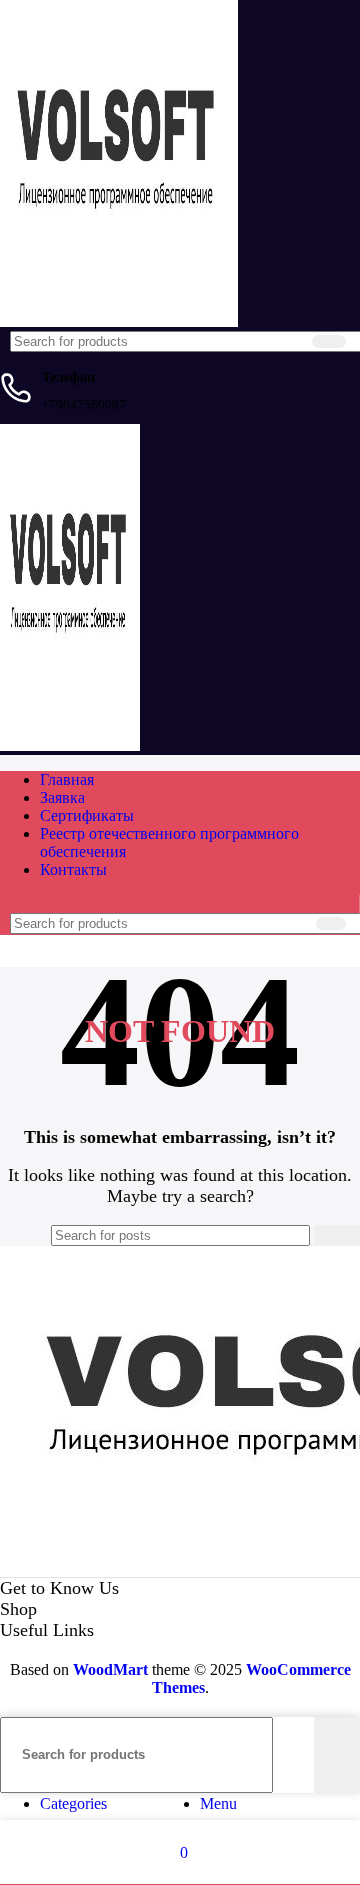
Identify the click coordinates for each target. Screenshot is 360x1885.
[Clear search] (293, 342)
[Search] (329, 341)
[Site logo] (119, 321)
